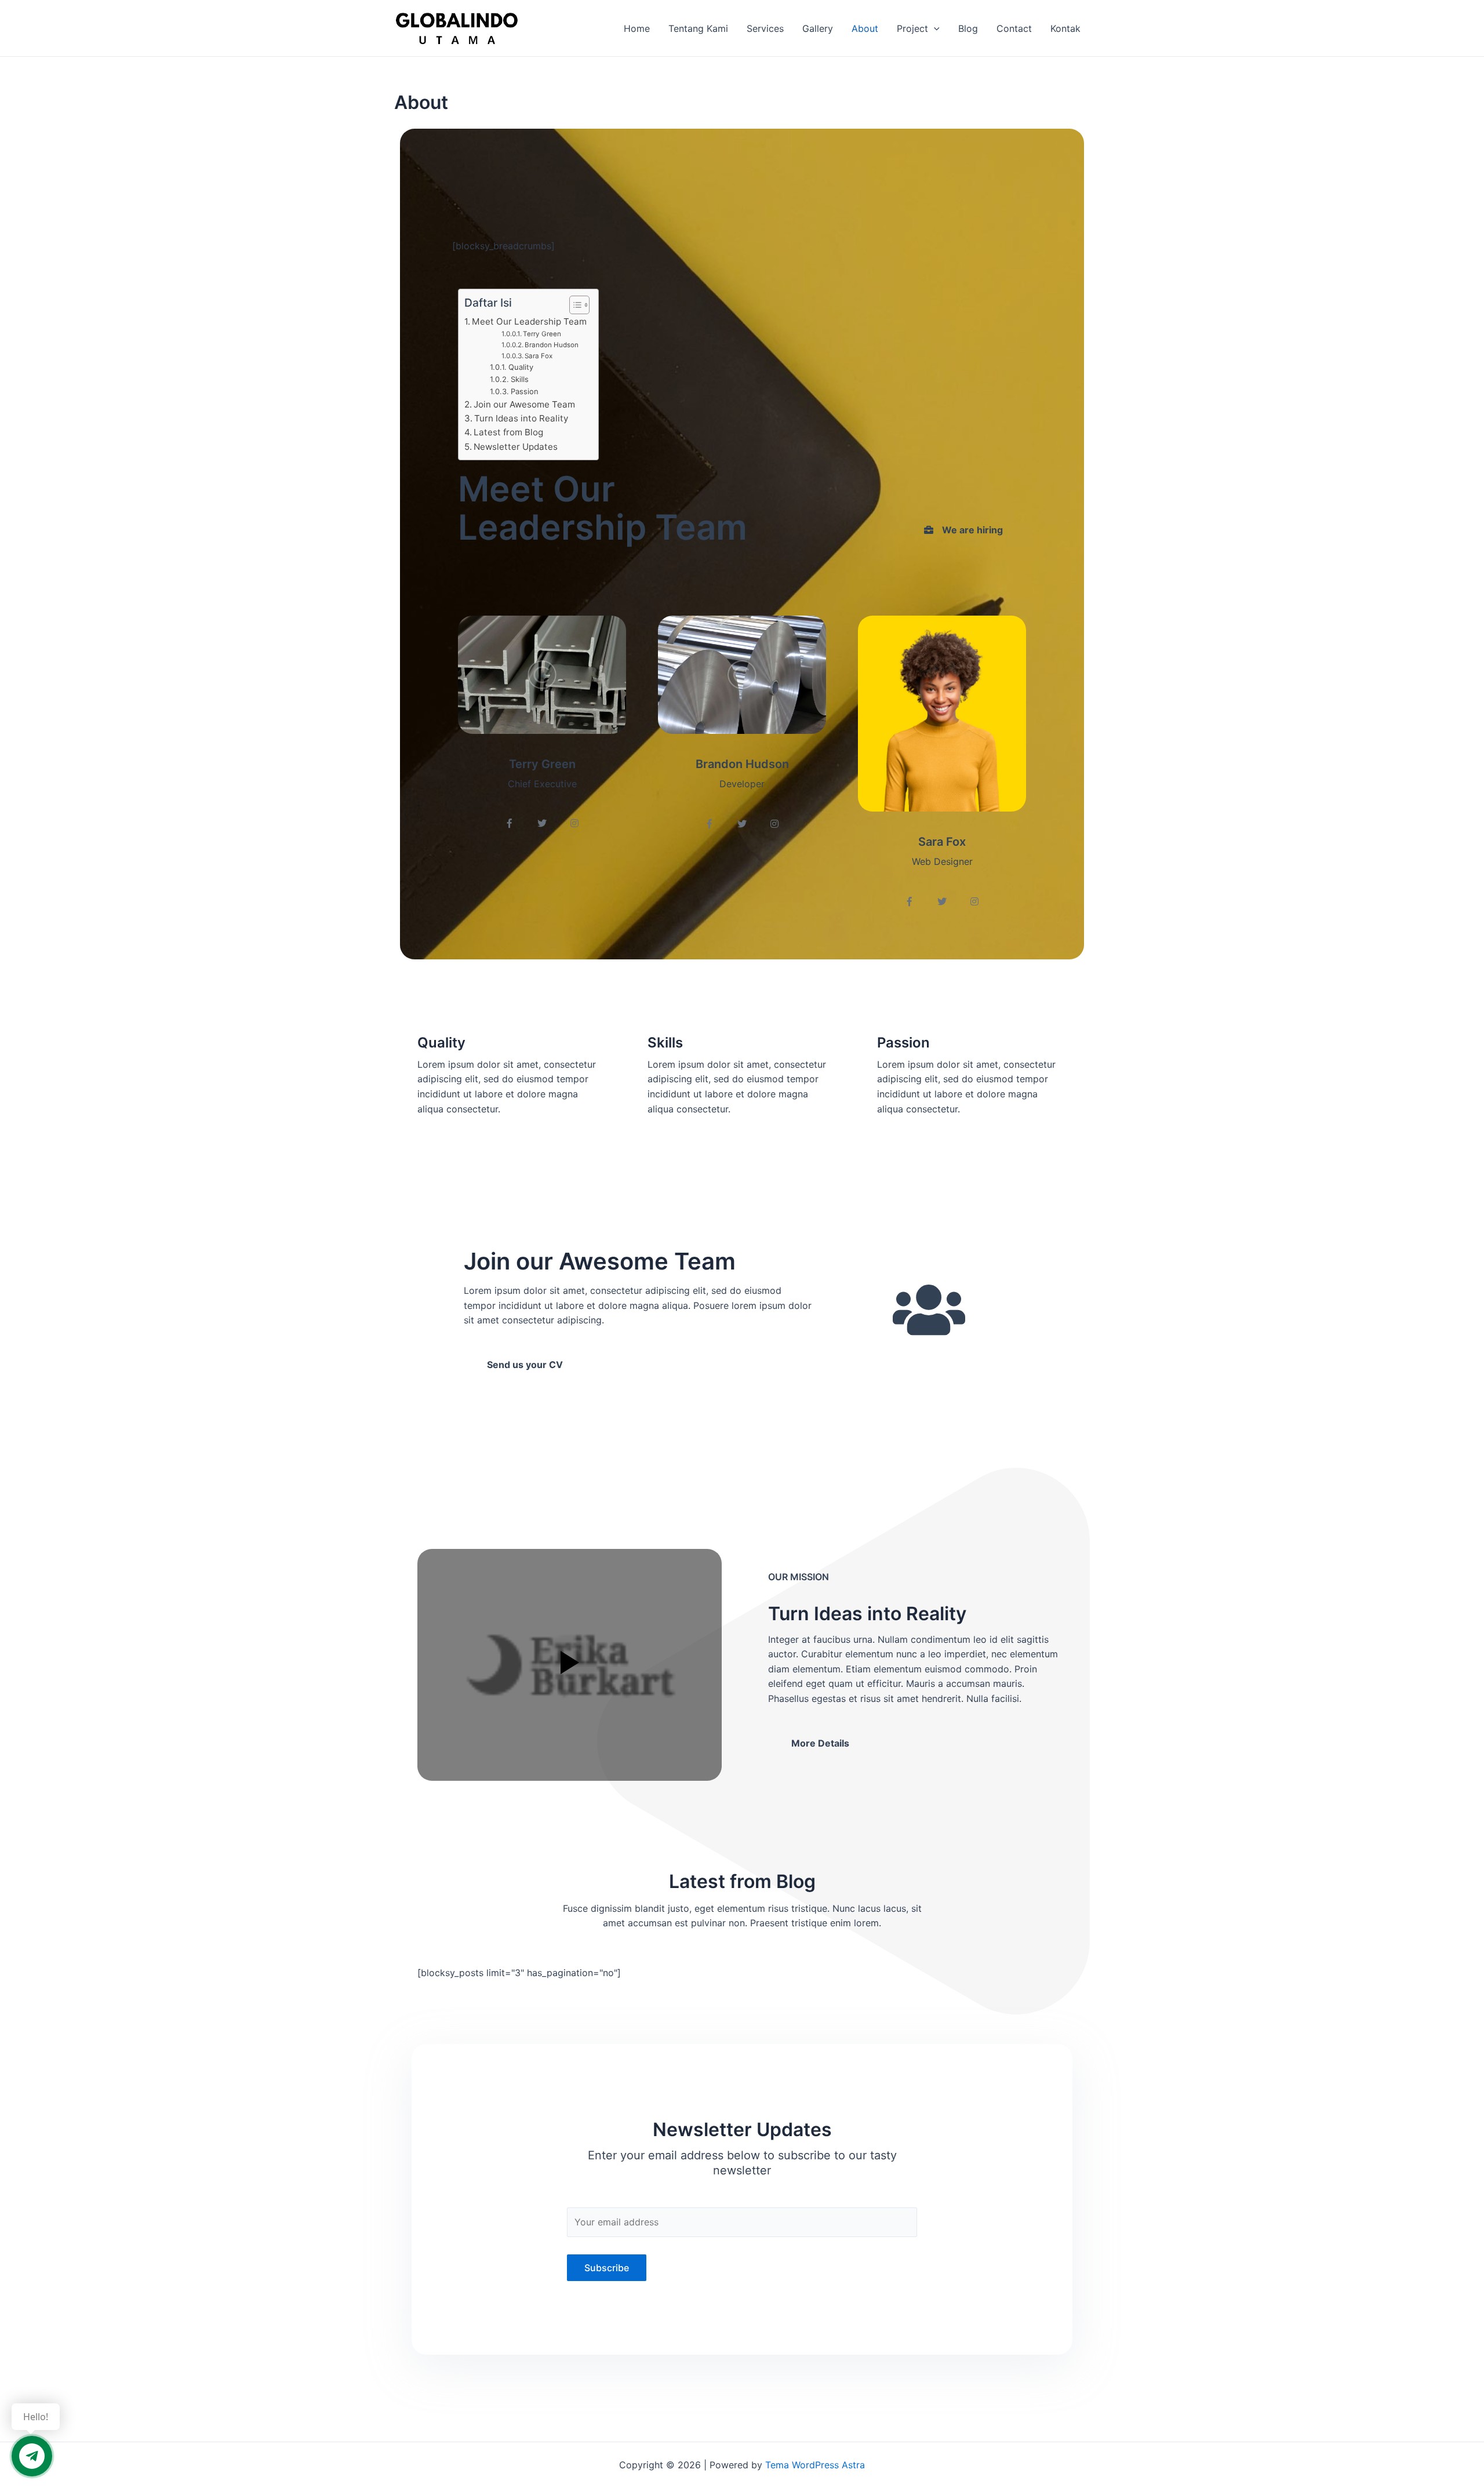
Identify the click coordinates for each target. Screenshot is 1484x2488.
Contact (1014, 28)
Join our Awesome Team (524, 404)
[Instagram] (574, 823)
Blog (968, 28)
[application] (934, 28)
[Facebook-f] (510, 823)
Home (637, 28)
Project (912, 28)
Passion (525, 391)
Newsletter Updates (516, 447)
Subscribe (607, 2268)
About (865, 28)
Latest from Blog (508, 432)
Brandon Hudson (552, 345)
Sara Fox (539, 356)
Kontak (1065, 28)
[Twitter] (542, 823)
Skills (520, 379)
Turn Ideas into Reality (521, 418)
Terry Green (542, 334)
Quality (521, 367)
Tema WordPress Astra (815, 2465)
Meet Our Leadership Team (529, 321)
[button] (963, 530)
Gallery (818, 28)
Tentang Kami (698, 28)
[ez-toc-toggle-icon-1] (574, 305)
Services (765, 28)
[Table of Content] (579, 305)
